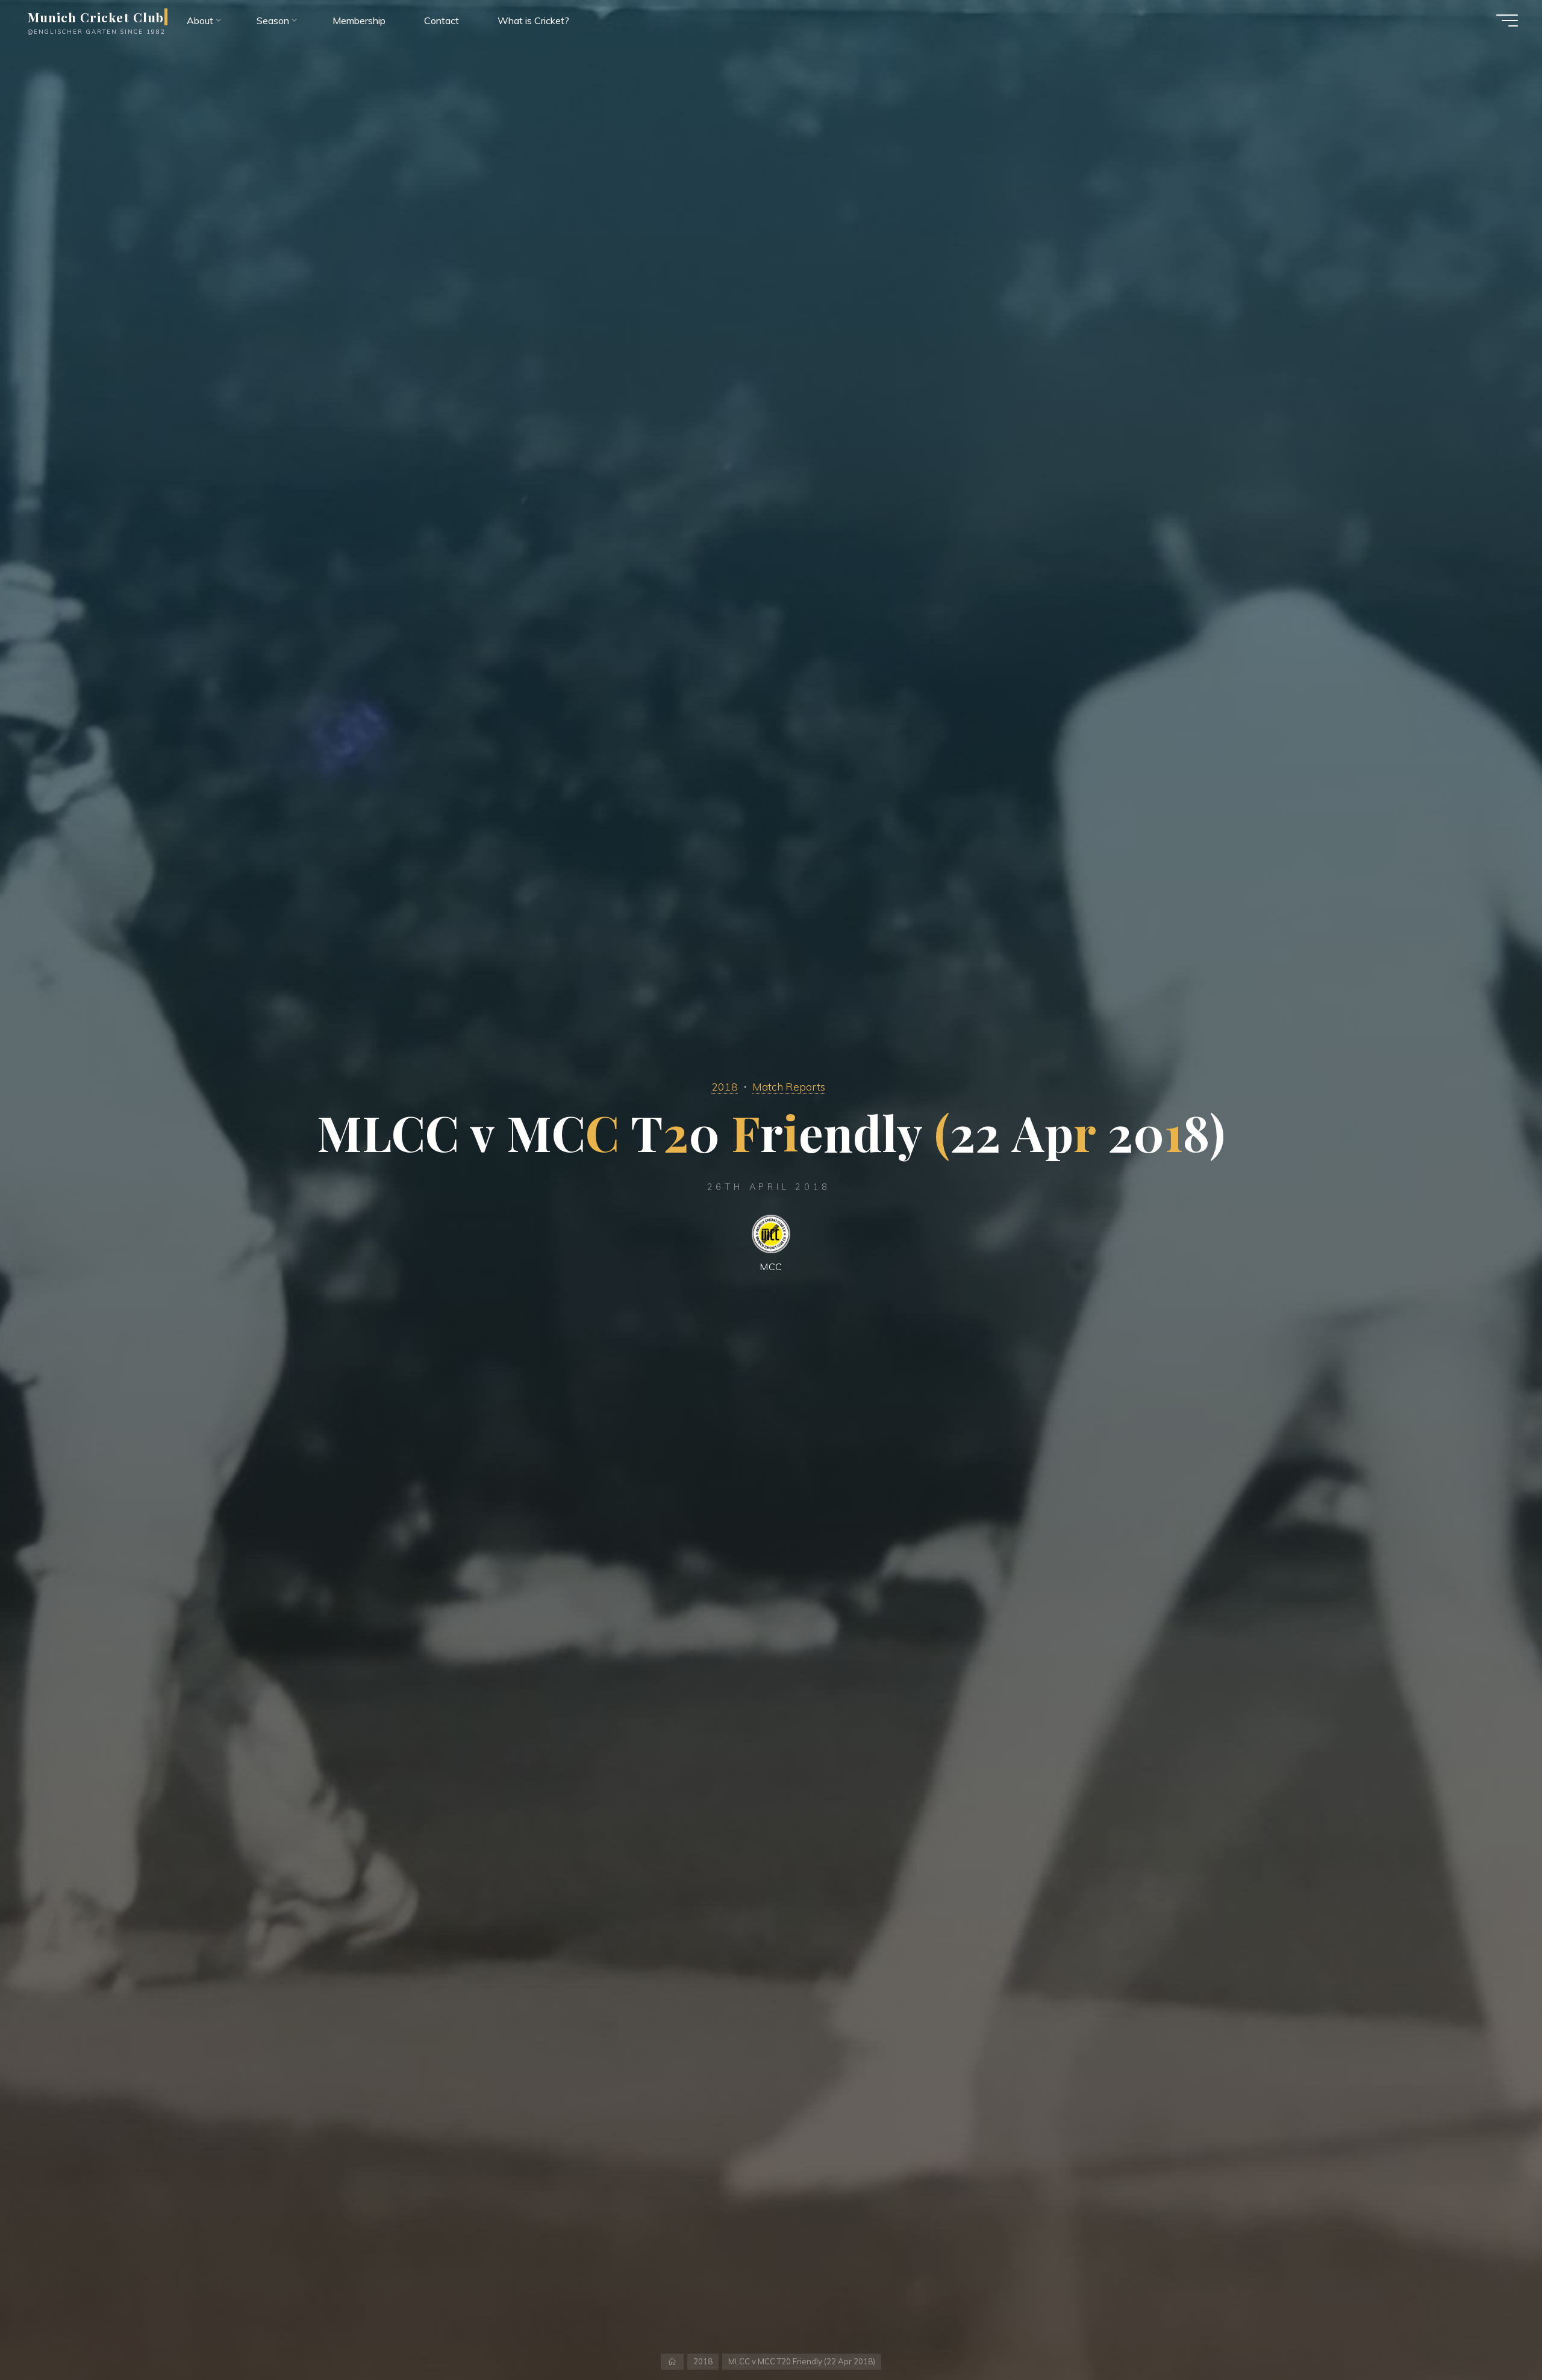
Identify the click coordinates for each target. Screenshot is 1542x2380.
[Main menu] (1507, 20)
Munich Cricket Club (96, 17)
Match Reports (789, 1086)
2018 (725, 1086)
